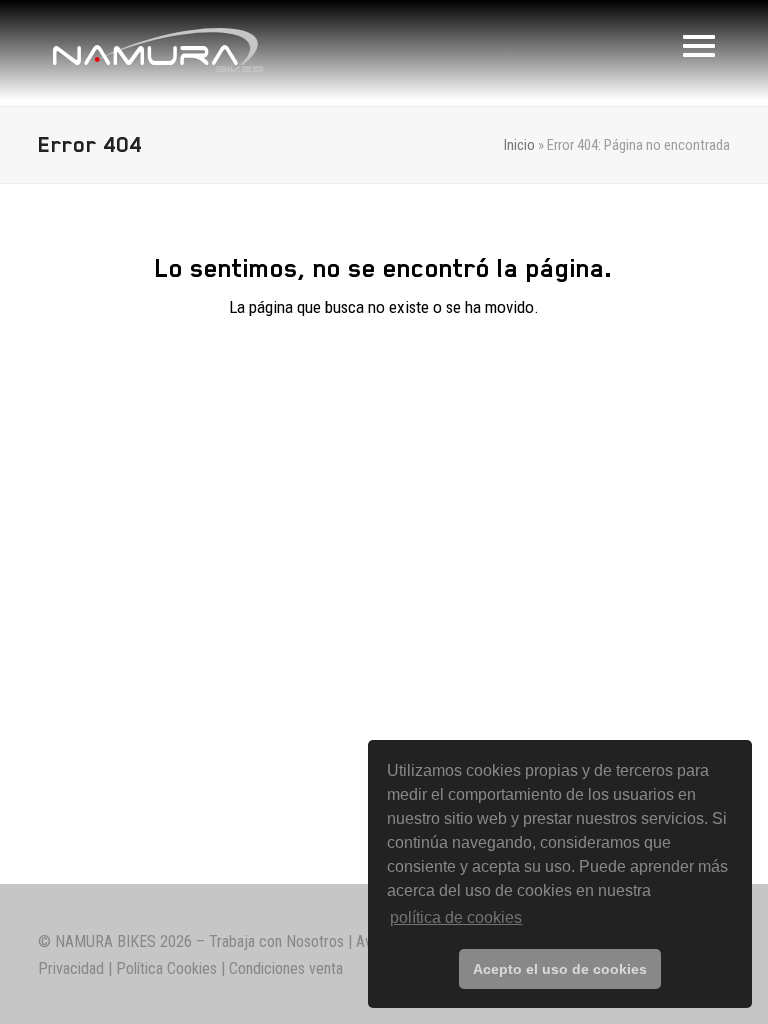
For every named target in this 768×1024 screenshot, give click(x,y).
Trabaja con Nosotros (276, 941)
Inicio (519, 145)
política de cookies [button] (456, 917)
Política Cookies (166, 968)
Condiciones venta (286, 968)
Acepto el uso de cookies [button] (560, 969)
